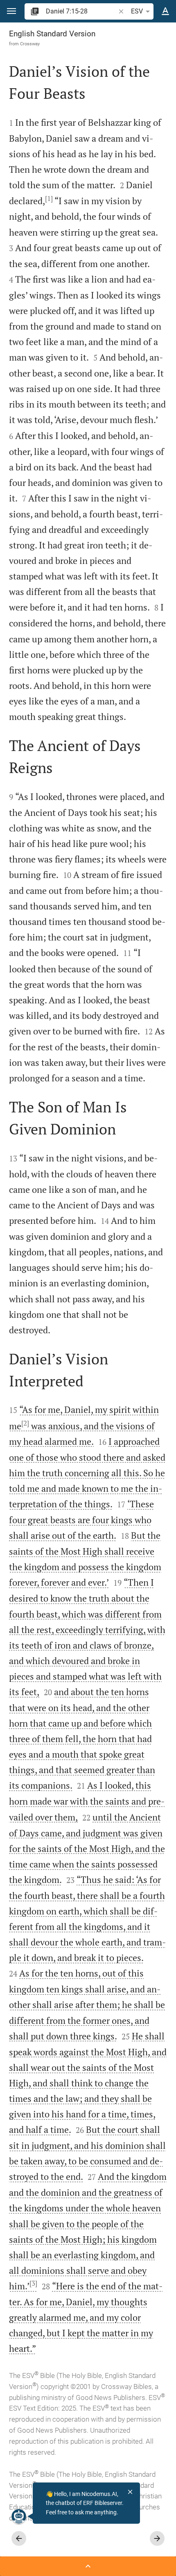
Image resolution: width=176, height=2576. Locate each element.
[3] (33, 2283)
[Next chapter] (157, 2538)
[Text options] (165, 11)
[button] (11, 11)
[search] (81, 11)
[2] (25, 1423)
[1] (49, 198)
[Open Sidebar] (88, 2566)
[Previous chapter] (19, 2538)
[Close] (130, 2492)
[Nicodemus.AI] (19, 2516)
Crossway (30, 44)
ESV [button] (137, 11)
